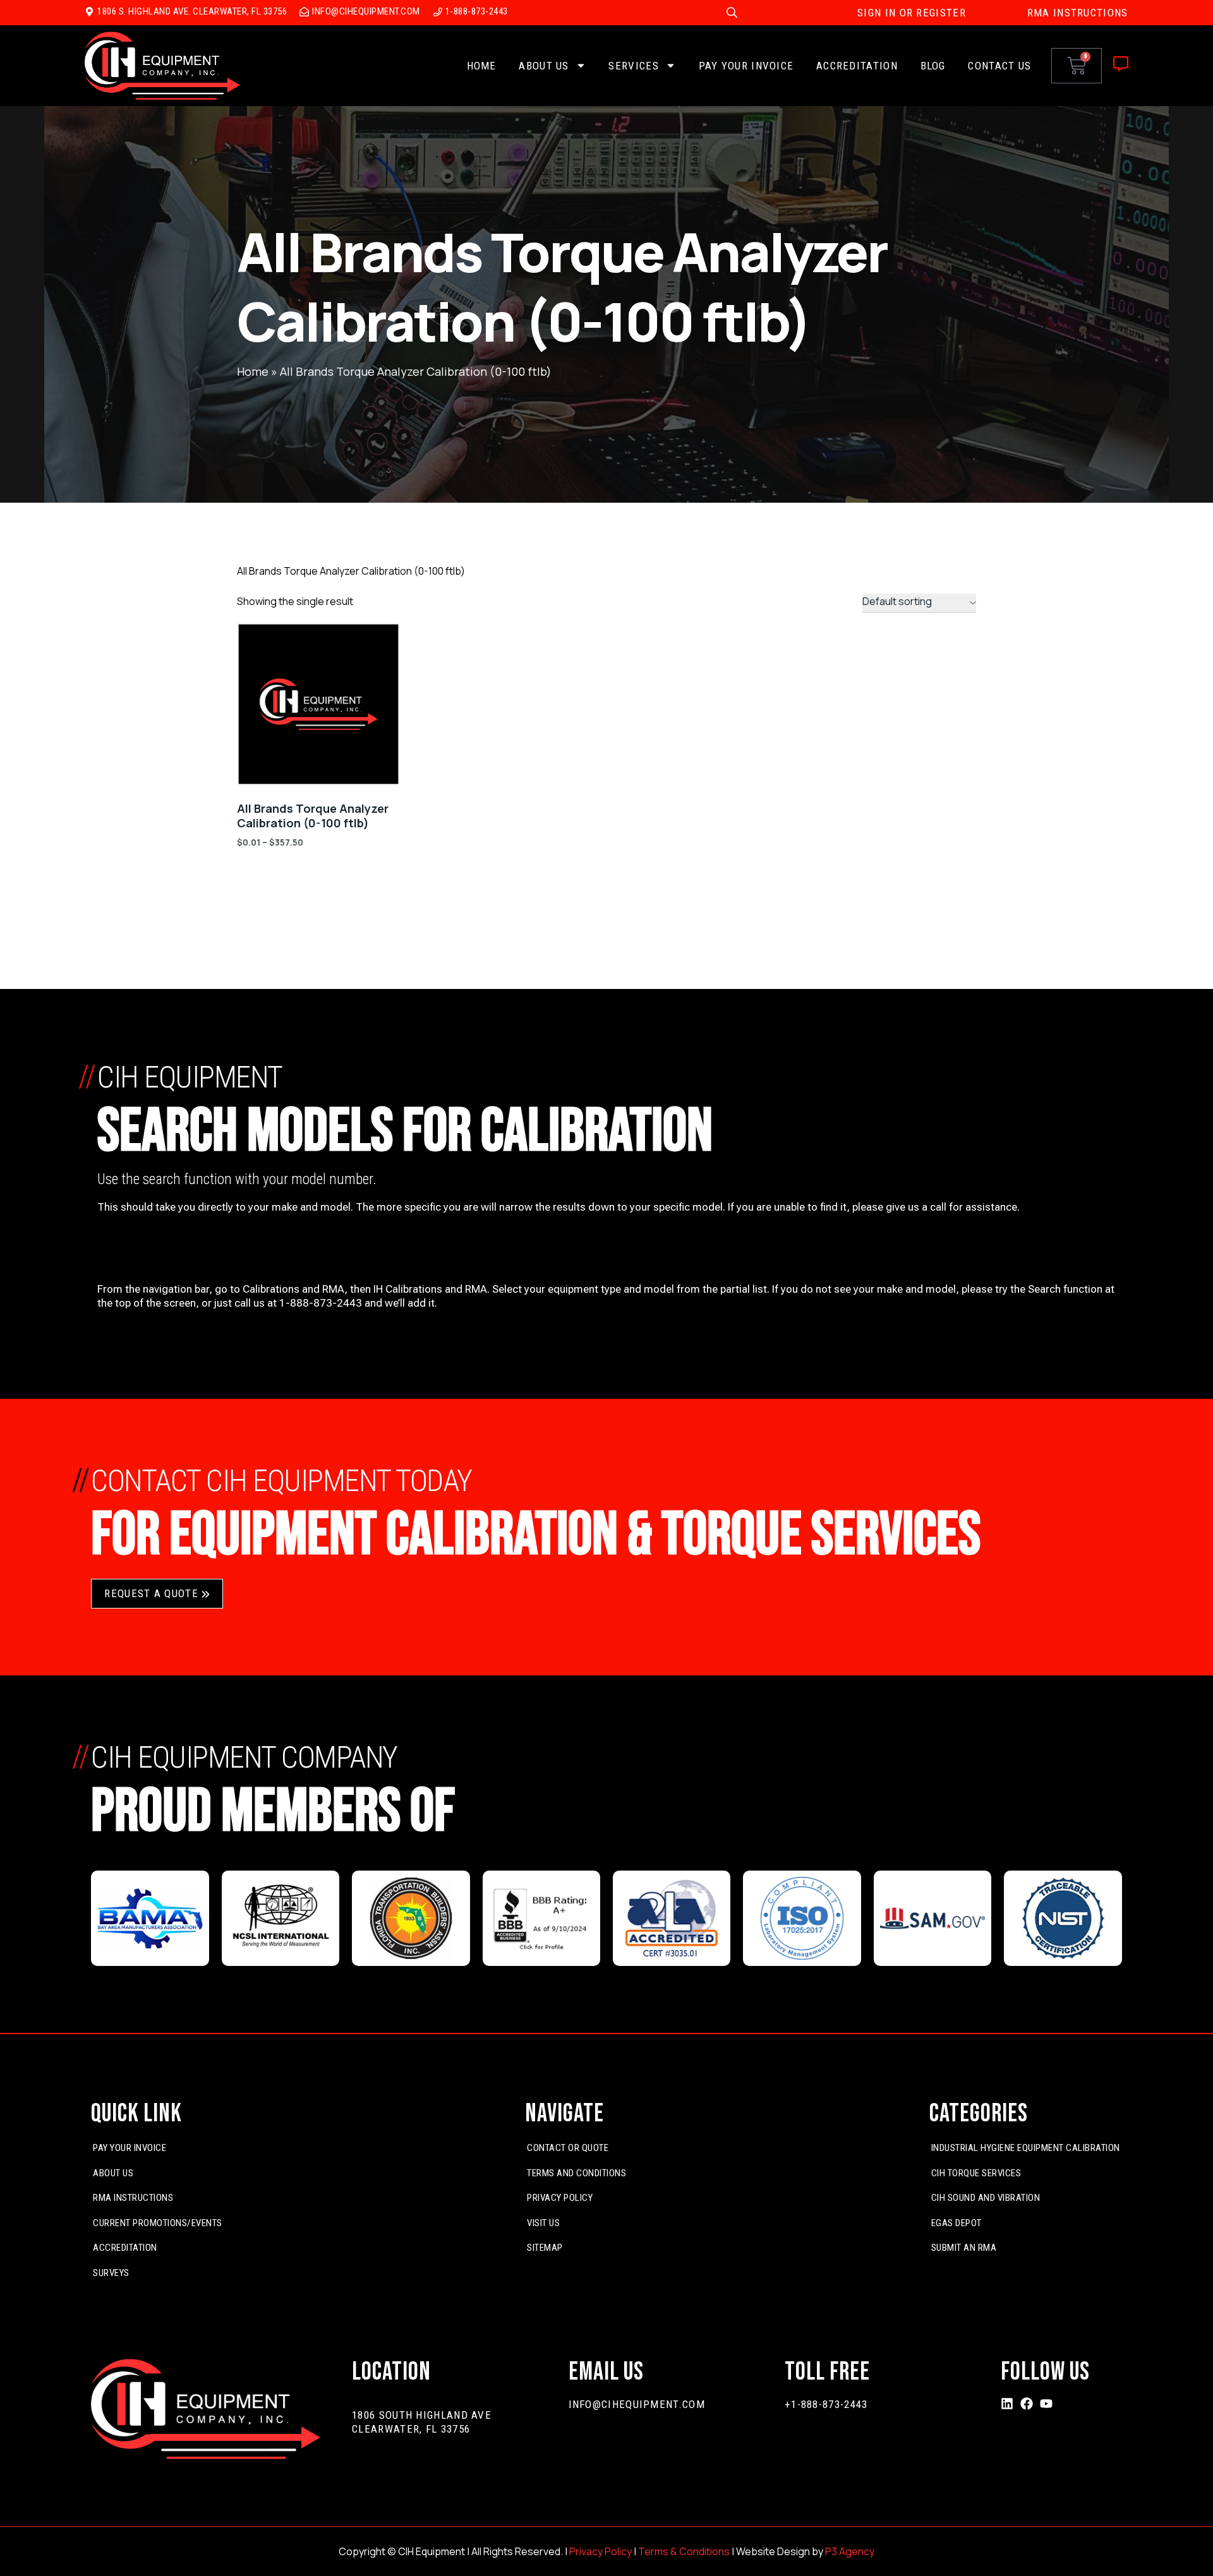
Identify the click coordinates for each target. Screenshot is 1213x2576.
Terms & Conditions (684, 2551)
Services (633, 66)
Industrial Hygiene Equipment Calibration (1026, 2148)
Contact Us (999, 66)
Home (482, 66)
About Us (544, 66)
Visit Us (543, 2223)
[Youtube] (1046, 2404)
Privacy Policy (560, 2198)
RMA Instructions (133, 2198)
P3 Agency (850, 2551)
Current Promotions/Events (158, 2223)
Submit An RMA (964, 2248)
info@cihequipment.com (637, 2404)
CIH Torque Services (976, 2173)
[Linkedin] (1007, 2404)
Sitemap (545, 2248)
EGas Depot (957, 2223)
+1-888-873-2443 (826, 2404)
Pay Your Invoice (746, 66)
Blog (933, 66)
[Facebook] (1027, 2404)
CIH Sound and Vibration (986, 2198)
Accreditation (857, 66)
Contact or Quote (568, 2148)
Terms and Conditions (576, 2173)
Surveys (111, 2273)
